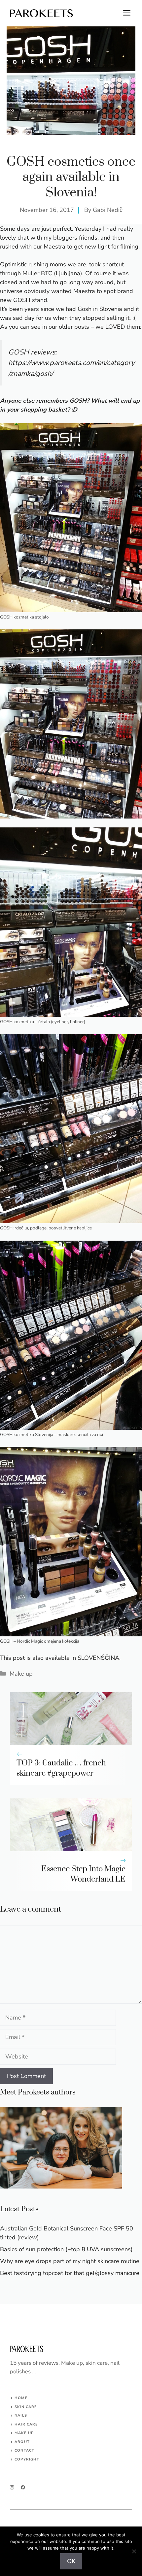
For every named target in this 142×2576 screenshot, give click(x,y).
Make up (21, 1674)
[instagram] (12, 2487)
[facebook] (23, 2487)
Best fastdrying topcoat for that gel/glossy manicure (70, 2273)
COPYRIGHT (27, 2459)
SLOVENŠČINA (98, 1658)
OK (71, 2561)
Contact (24, 2450)
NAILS (21, 2415)
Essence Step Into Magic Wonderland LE (83, 1874)
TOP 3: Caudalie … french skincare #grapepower (61, 1768)
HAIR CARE (26, 2424)
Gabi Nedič (108, 210)
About (22, 2442)
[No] (134, 2551)
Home (21, 2398)
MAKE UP (24, 2433)
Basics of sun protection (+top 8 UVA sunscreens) (66, 2249)
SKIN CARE (26, 2407)
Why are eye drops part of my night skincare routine (70, 2261)
